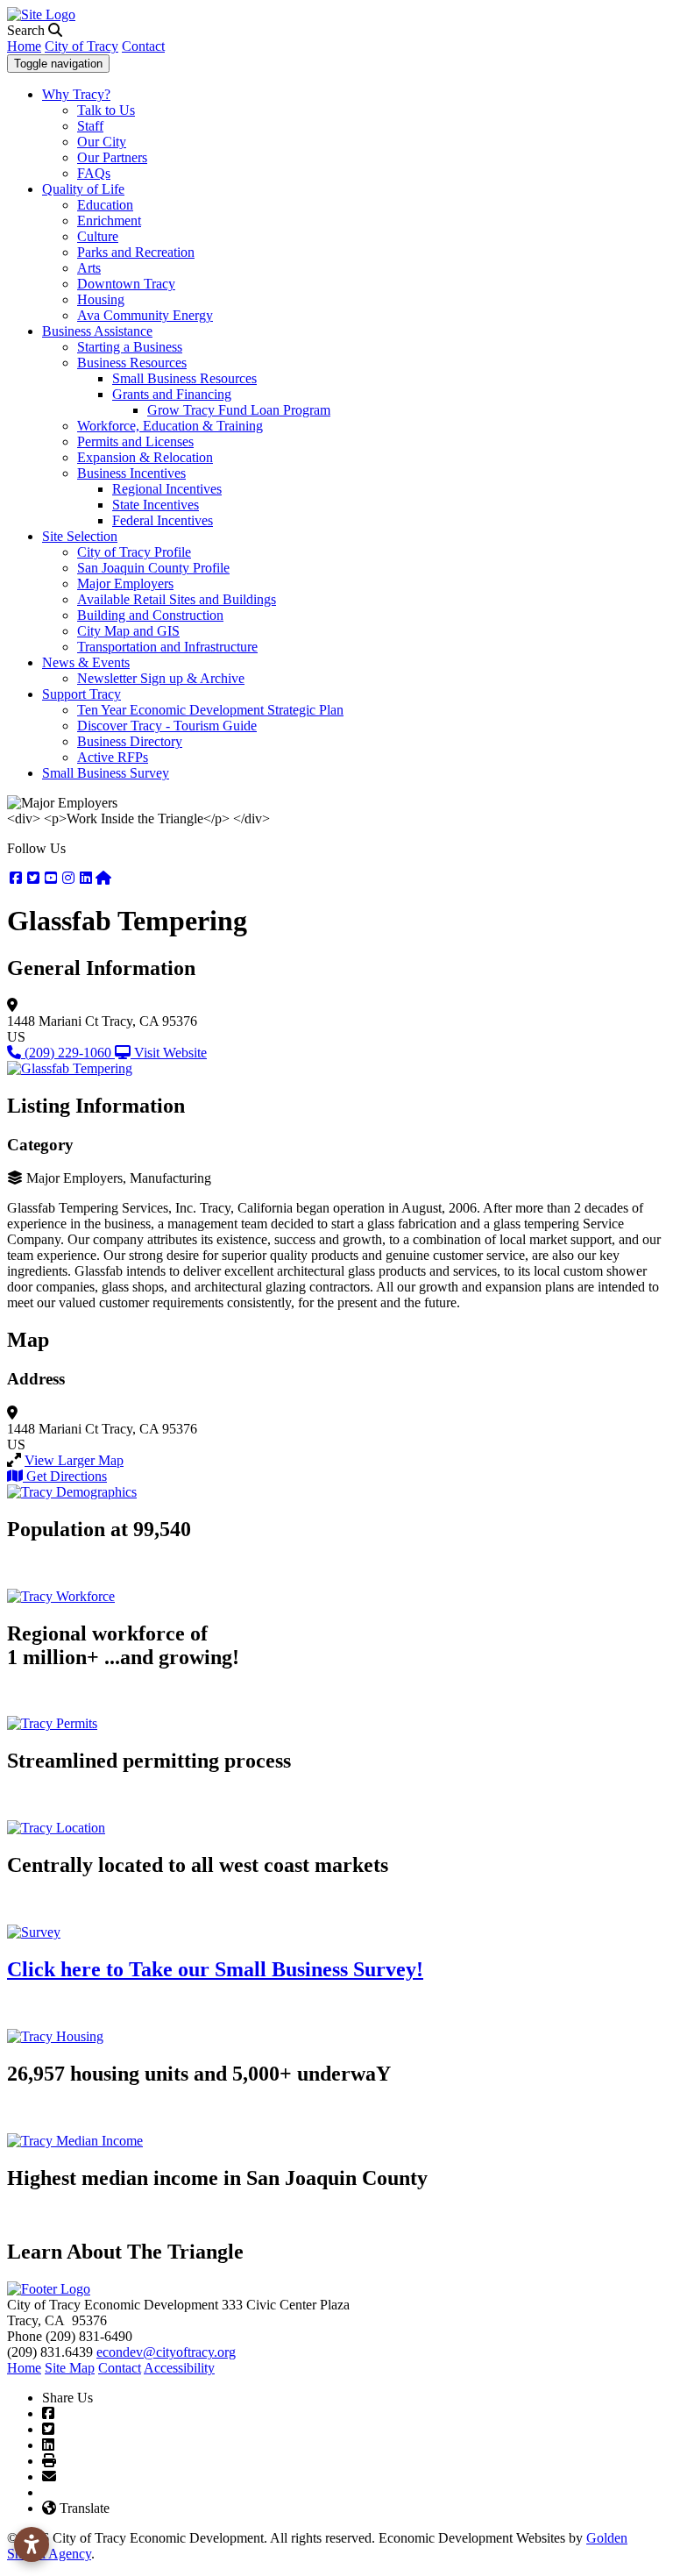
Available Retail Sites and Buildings (177, 599)
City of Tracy (81, 46)
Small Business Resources (184, 378)
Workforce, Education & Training (170, 426)
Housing (101, 299)
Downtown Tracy (126, 284)
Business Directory (130, 741)
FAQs (94, 173)
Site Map (70, 2368)
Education (105, 205)
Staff (90, 126)
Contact (143, 46)
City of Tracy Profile (134, 552)
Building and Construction (150, 615)
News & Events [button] (86, 662)
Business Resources (132, 363)
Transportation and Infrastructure (167, 647)
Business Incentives (131, 473)
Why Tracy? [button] (76, 94)
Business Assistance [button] (97, 331)
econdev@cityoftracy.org (166, 2352)
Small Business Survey (106, 773)
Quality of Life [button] (83, 189)
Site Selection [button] (80, 536)
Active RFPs (113, 757)
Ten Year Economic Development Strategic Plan (210, 710)
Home (24, 46)
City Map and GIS (128, 631)
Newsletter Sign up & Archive (161, 678)
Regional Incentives (167, 489)
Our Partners (112, 157)
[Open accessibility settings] (32, 2544)
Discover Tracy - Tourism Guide (167, 726)
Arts (89, 268)
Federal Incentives (163, 520)
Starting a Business (130, 347)
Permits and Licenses (135, 441)
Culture (98, 236)
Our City (102, 142)
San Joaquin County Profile (153, 568)
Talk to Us (106, 110)
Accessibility (179, 2368)
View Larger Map (74, 1460)
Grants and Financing (172, 394)
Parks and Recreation (136, 252)
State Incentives (156, 505)
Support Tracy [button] (81, 694)
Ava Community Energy (145, 315)
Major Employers (125, 584)
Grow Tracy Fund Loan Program (239, 410)
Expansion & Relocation (145, 457)
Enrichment (109, 221)
